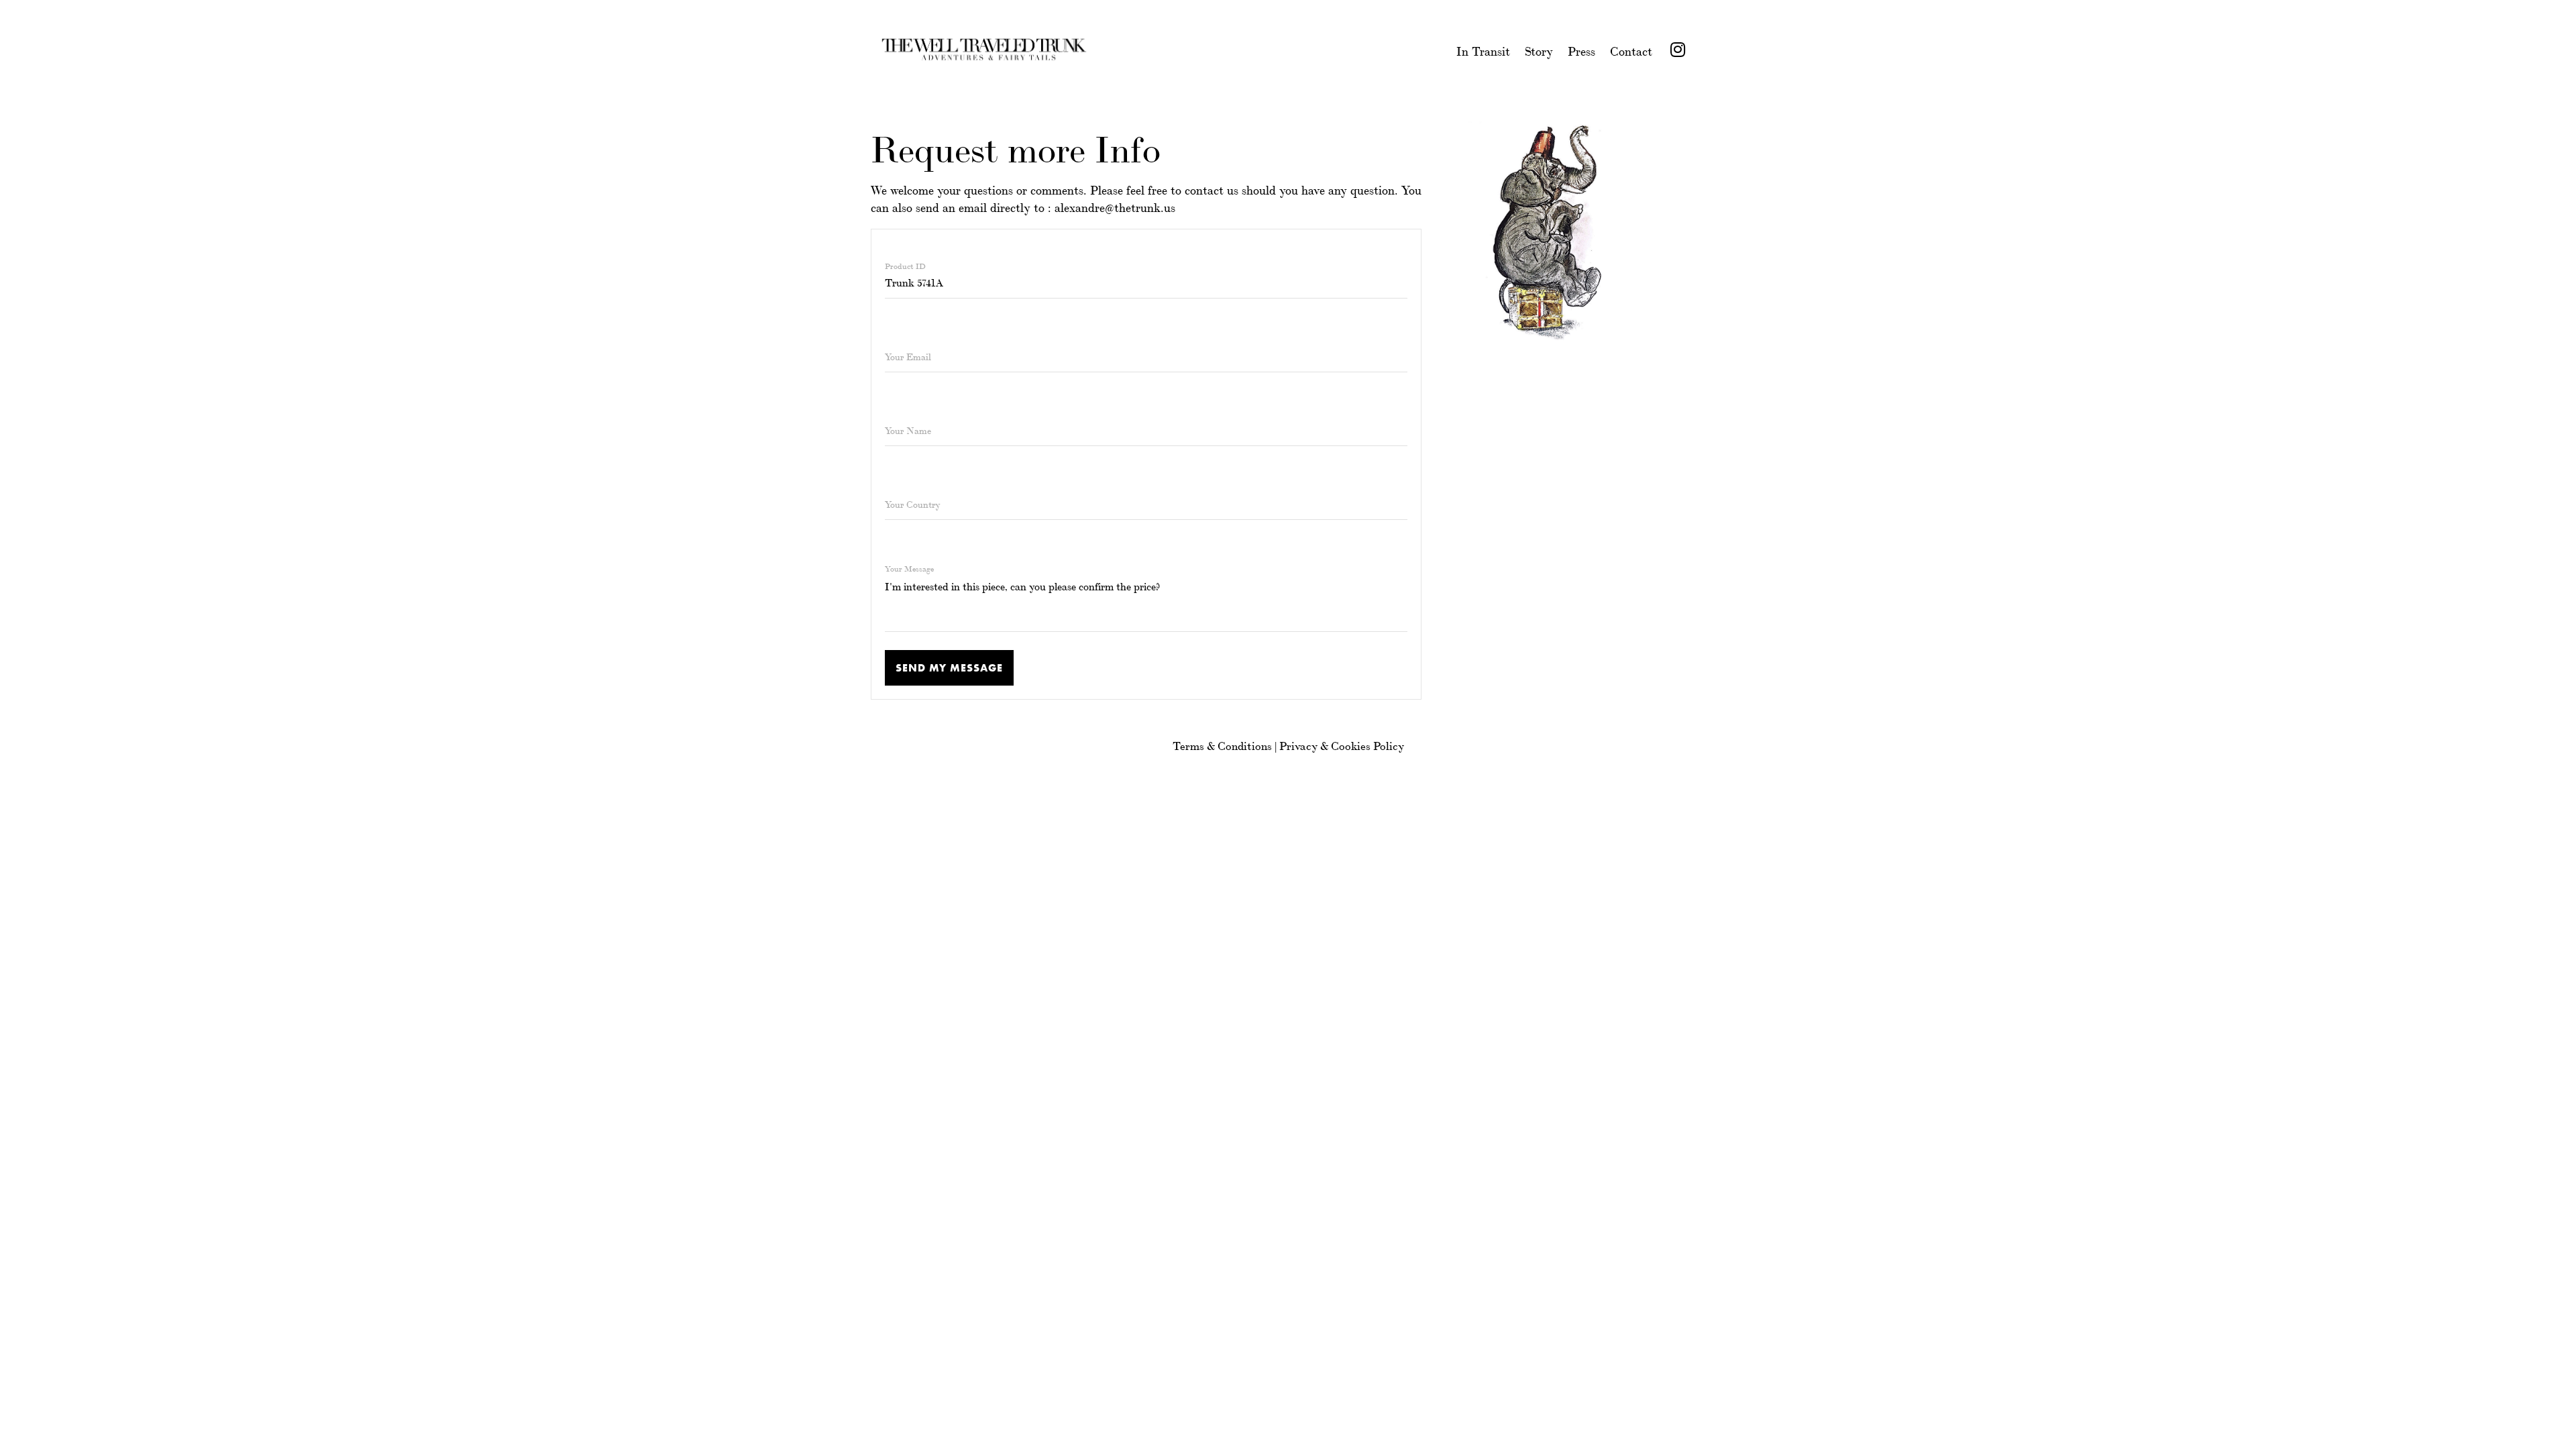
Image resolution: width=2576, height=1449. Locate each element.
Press (1581, 50)
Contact (1631, 50)
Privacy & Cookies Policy (1342, 745)
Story (1539, 50)
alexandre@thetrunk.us (1115, 207)
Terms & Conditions (1222, 745)
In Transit (1483, 50)
